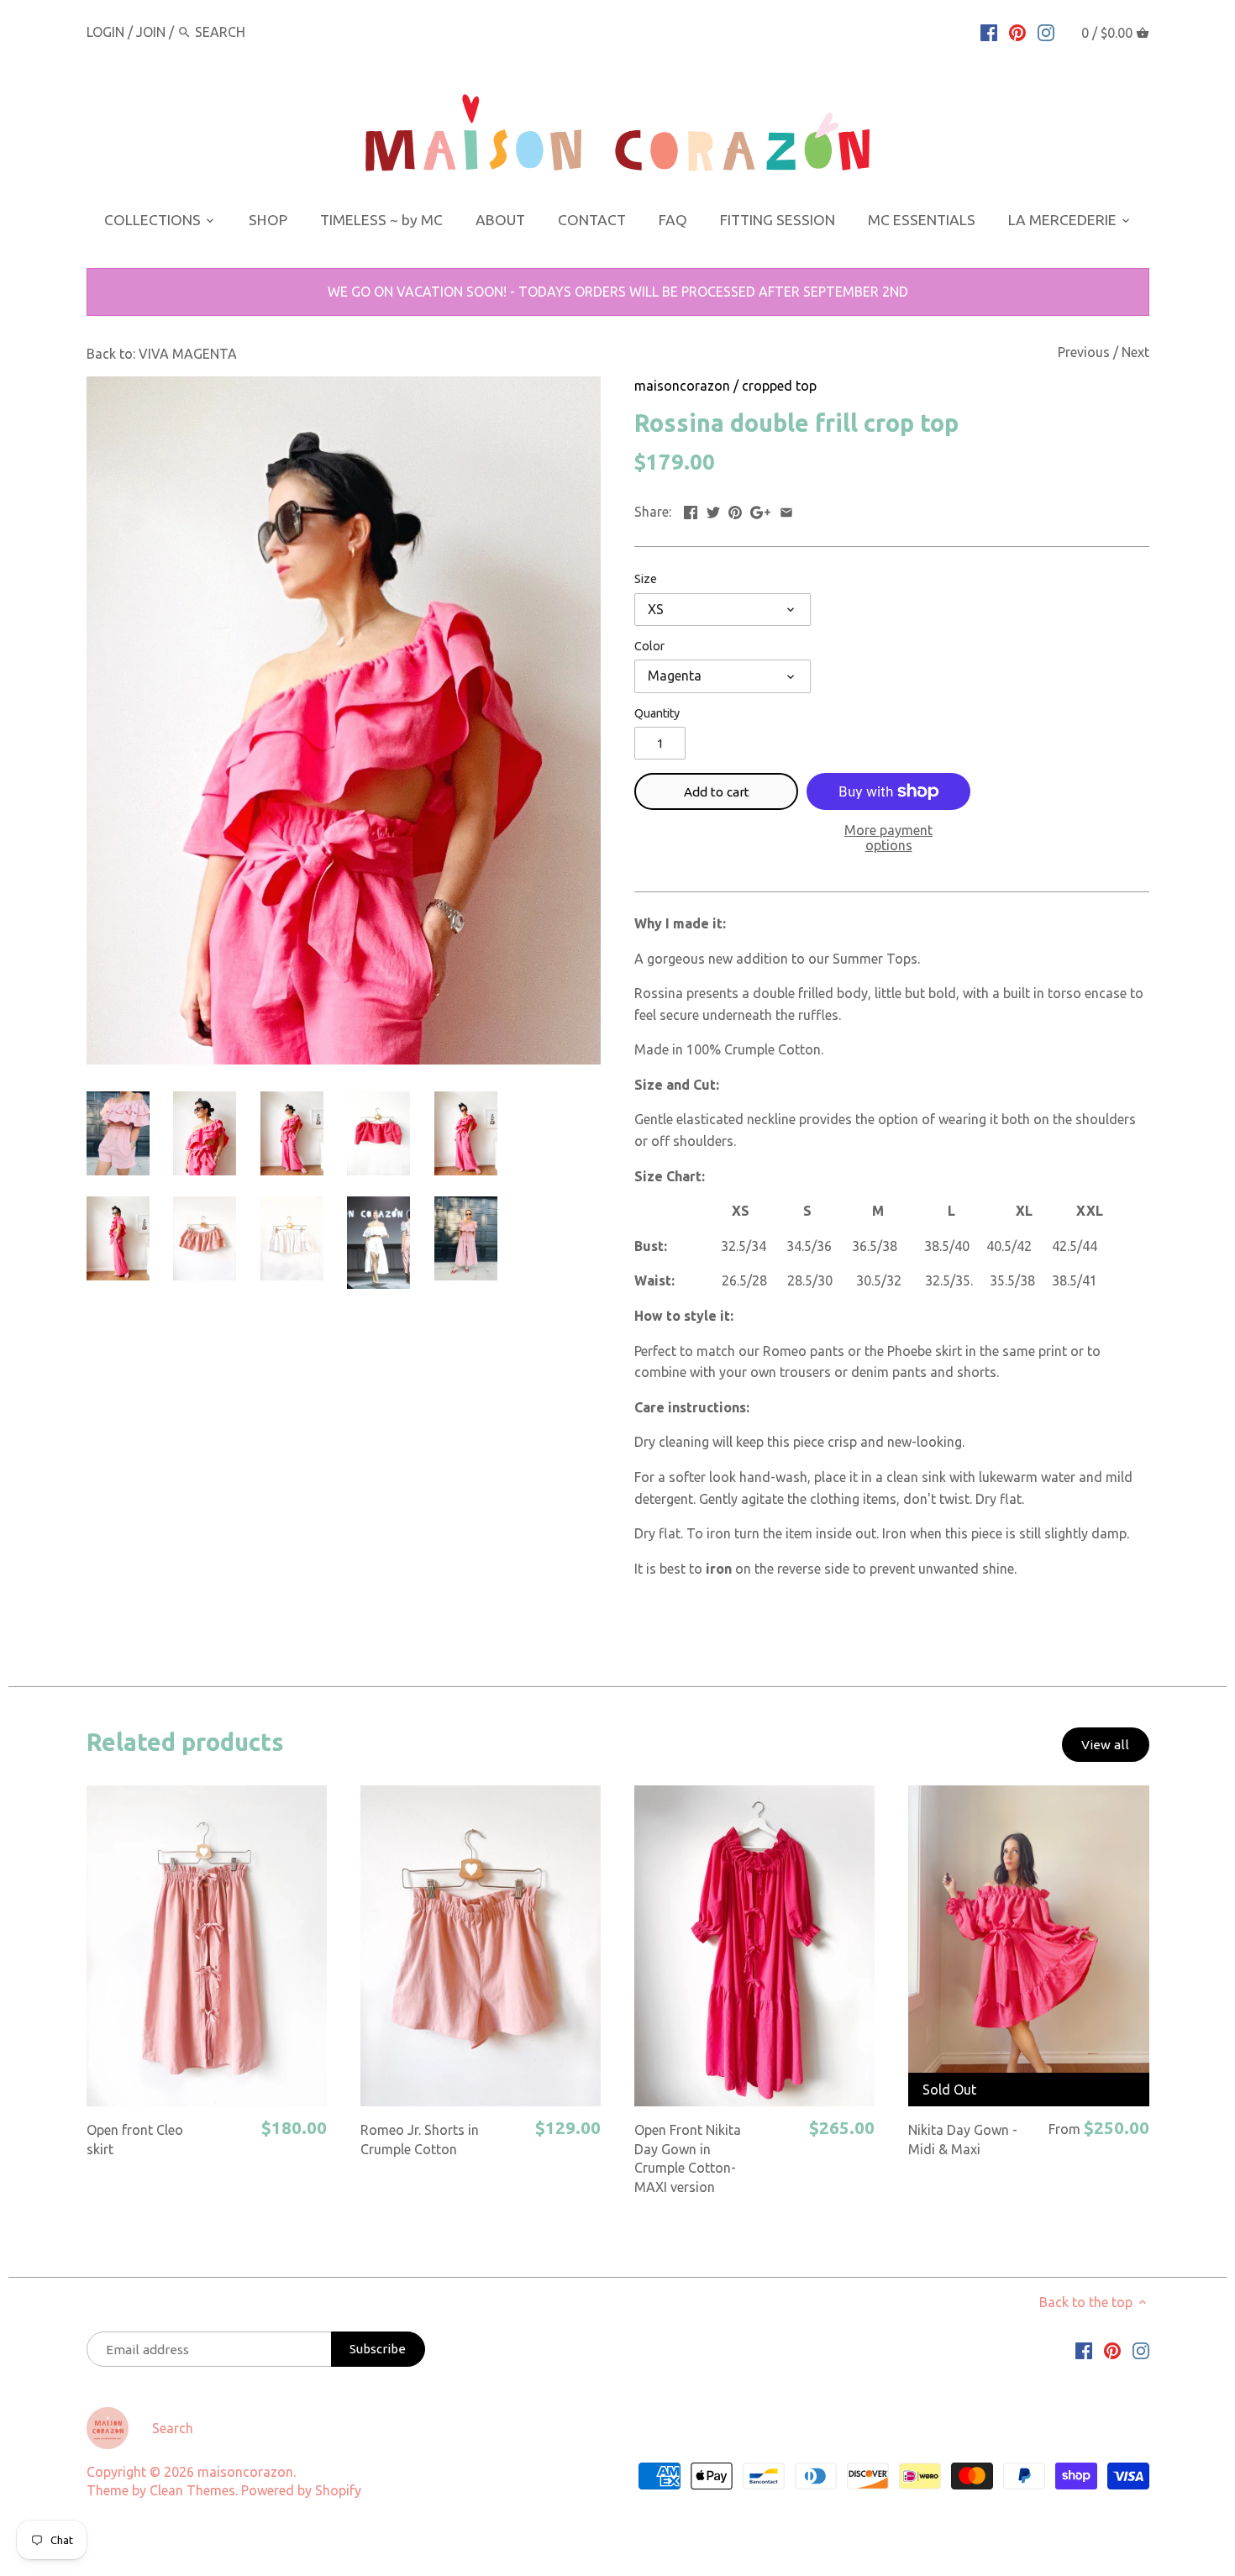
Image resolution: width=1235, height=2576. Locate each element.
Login (105, 32)
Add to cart (717, 792)
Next (1135, 352)
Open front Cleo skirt (135, 2139)
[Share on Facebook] (691, 510)
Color (649, 646)
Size (646, 579)
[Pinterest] (1017, 31)
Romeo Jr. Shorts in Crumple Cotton (420, 2139)
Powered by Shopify (301, 2490)
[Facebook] (989, 31)
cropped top (779, 386)
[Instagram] (1046, 31)
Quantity (657, 713)
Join (151, 32)
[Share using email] (786, 510)
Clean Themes (192, 2490)
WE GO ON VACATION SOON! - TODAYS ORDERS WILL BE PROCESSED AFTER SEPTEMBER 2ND (618, 292)
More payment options (888, 838)
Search (173, 2428)
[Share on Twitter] (713, 510)
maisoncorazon (682, 386)
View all (1105, 1745)
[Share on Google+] (760, 510)
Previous (1084, 352)
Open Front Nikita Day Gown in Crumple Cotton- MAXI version (688, 2158)
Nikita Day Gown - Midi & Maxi (963, 2139)
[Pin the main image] (735, 510)
